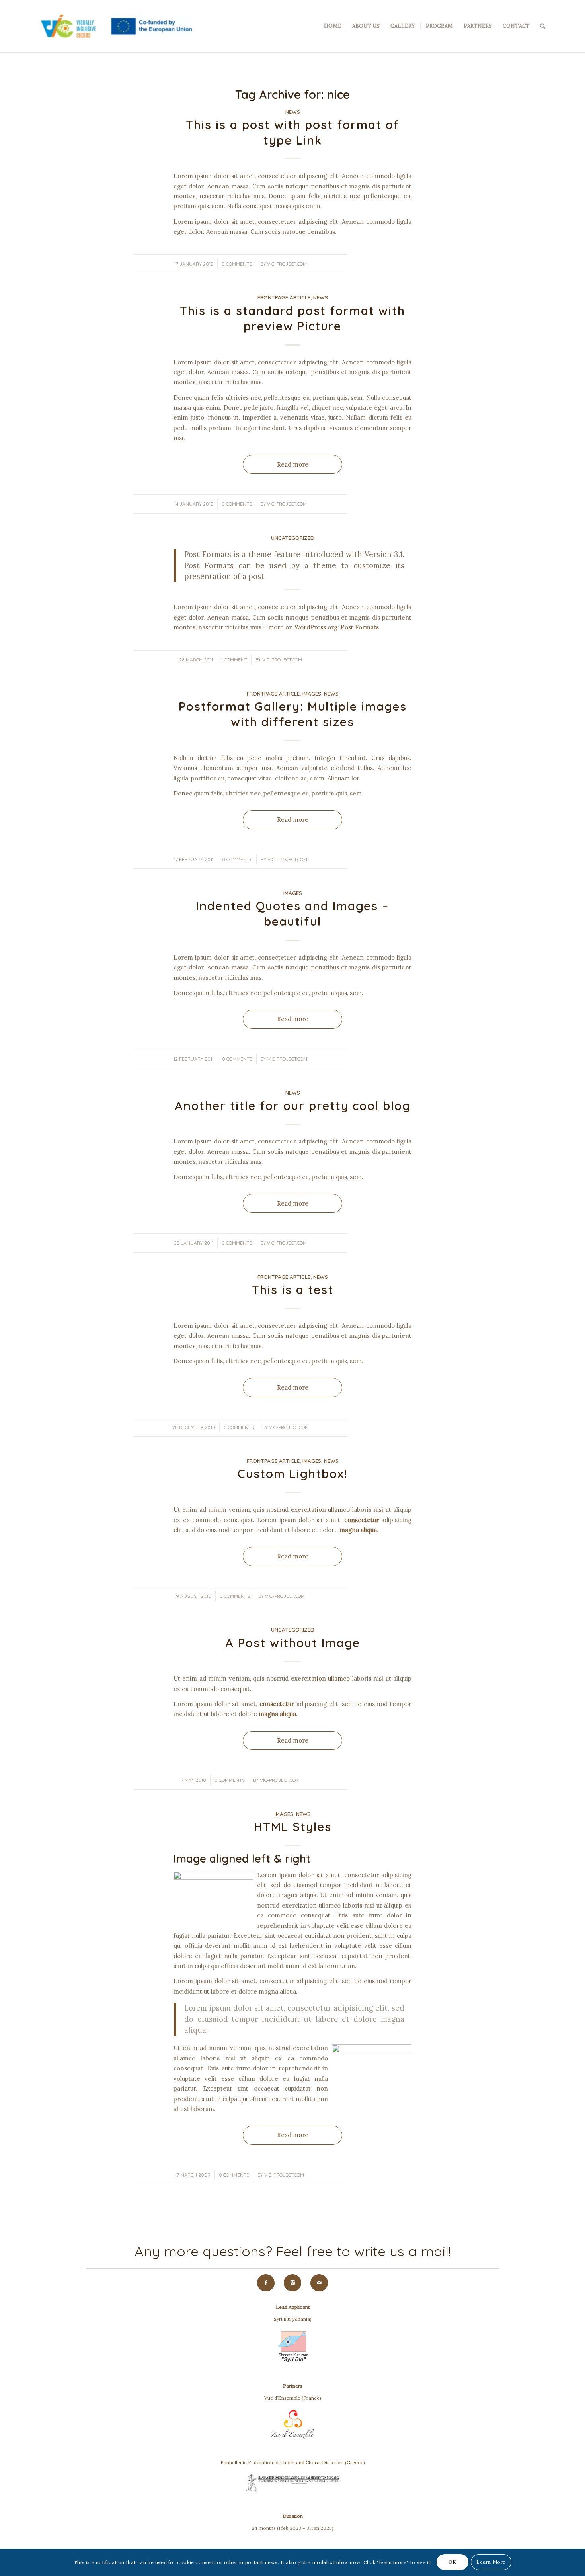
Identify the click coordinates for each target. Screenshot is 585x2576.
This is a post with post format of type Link (293, 132)
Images (312, 694)
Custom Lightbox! (293, 1474)
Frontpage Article (284, 297)
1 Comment (234, 660)
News (293, 112)
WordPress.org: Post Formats (337, 627)
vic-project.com (287, 264)
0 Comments (237, 264)
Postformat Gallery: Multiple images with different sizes (293, 714)
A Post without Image (293, 1643)
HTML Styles (293, 1827)
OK (452, 2562)
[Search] (543, 26)
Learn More (491, 2562)
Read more (293, 464)
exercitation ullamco (320, 1510)
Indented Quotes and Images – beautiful (292, 914)
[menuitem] (333, 26)
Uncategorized (293, 538)
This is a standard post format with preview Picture (292, 318)
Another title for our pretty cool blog (293, 1106)
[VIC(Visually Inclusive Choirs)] (114, 26)
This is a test (293, 1290)
